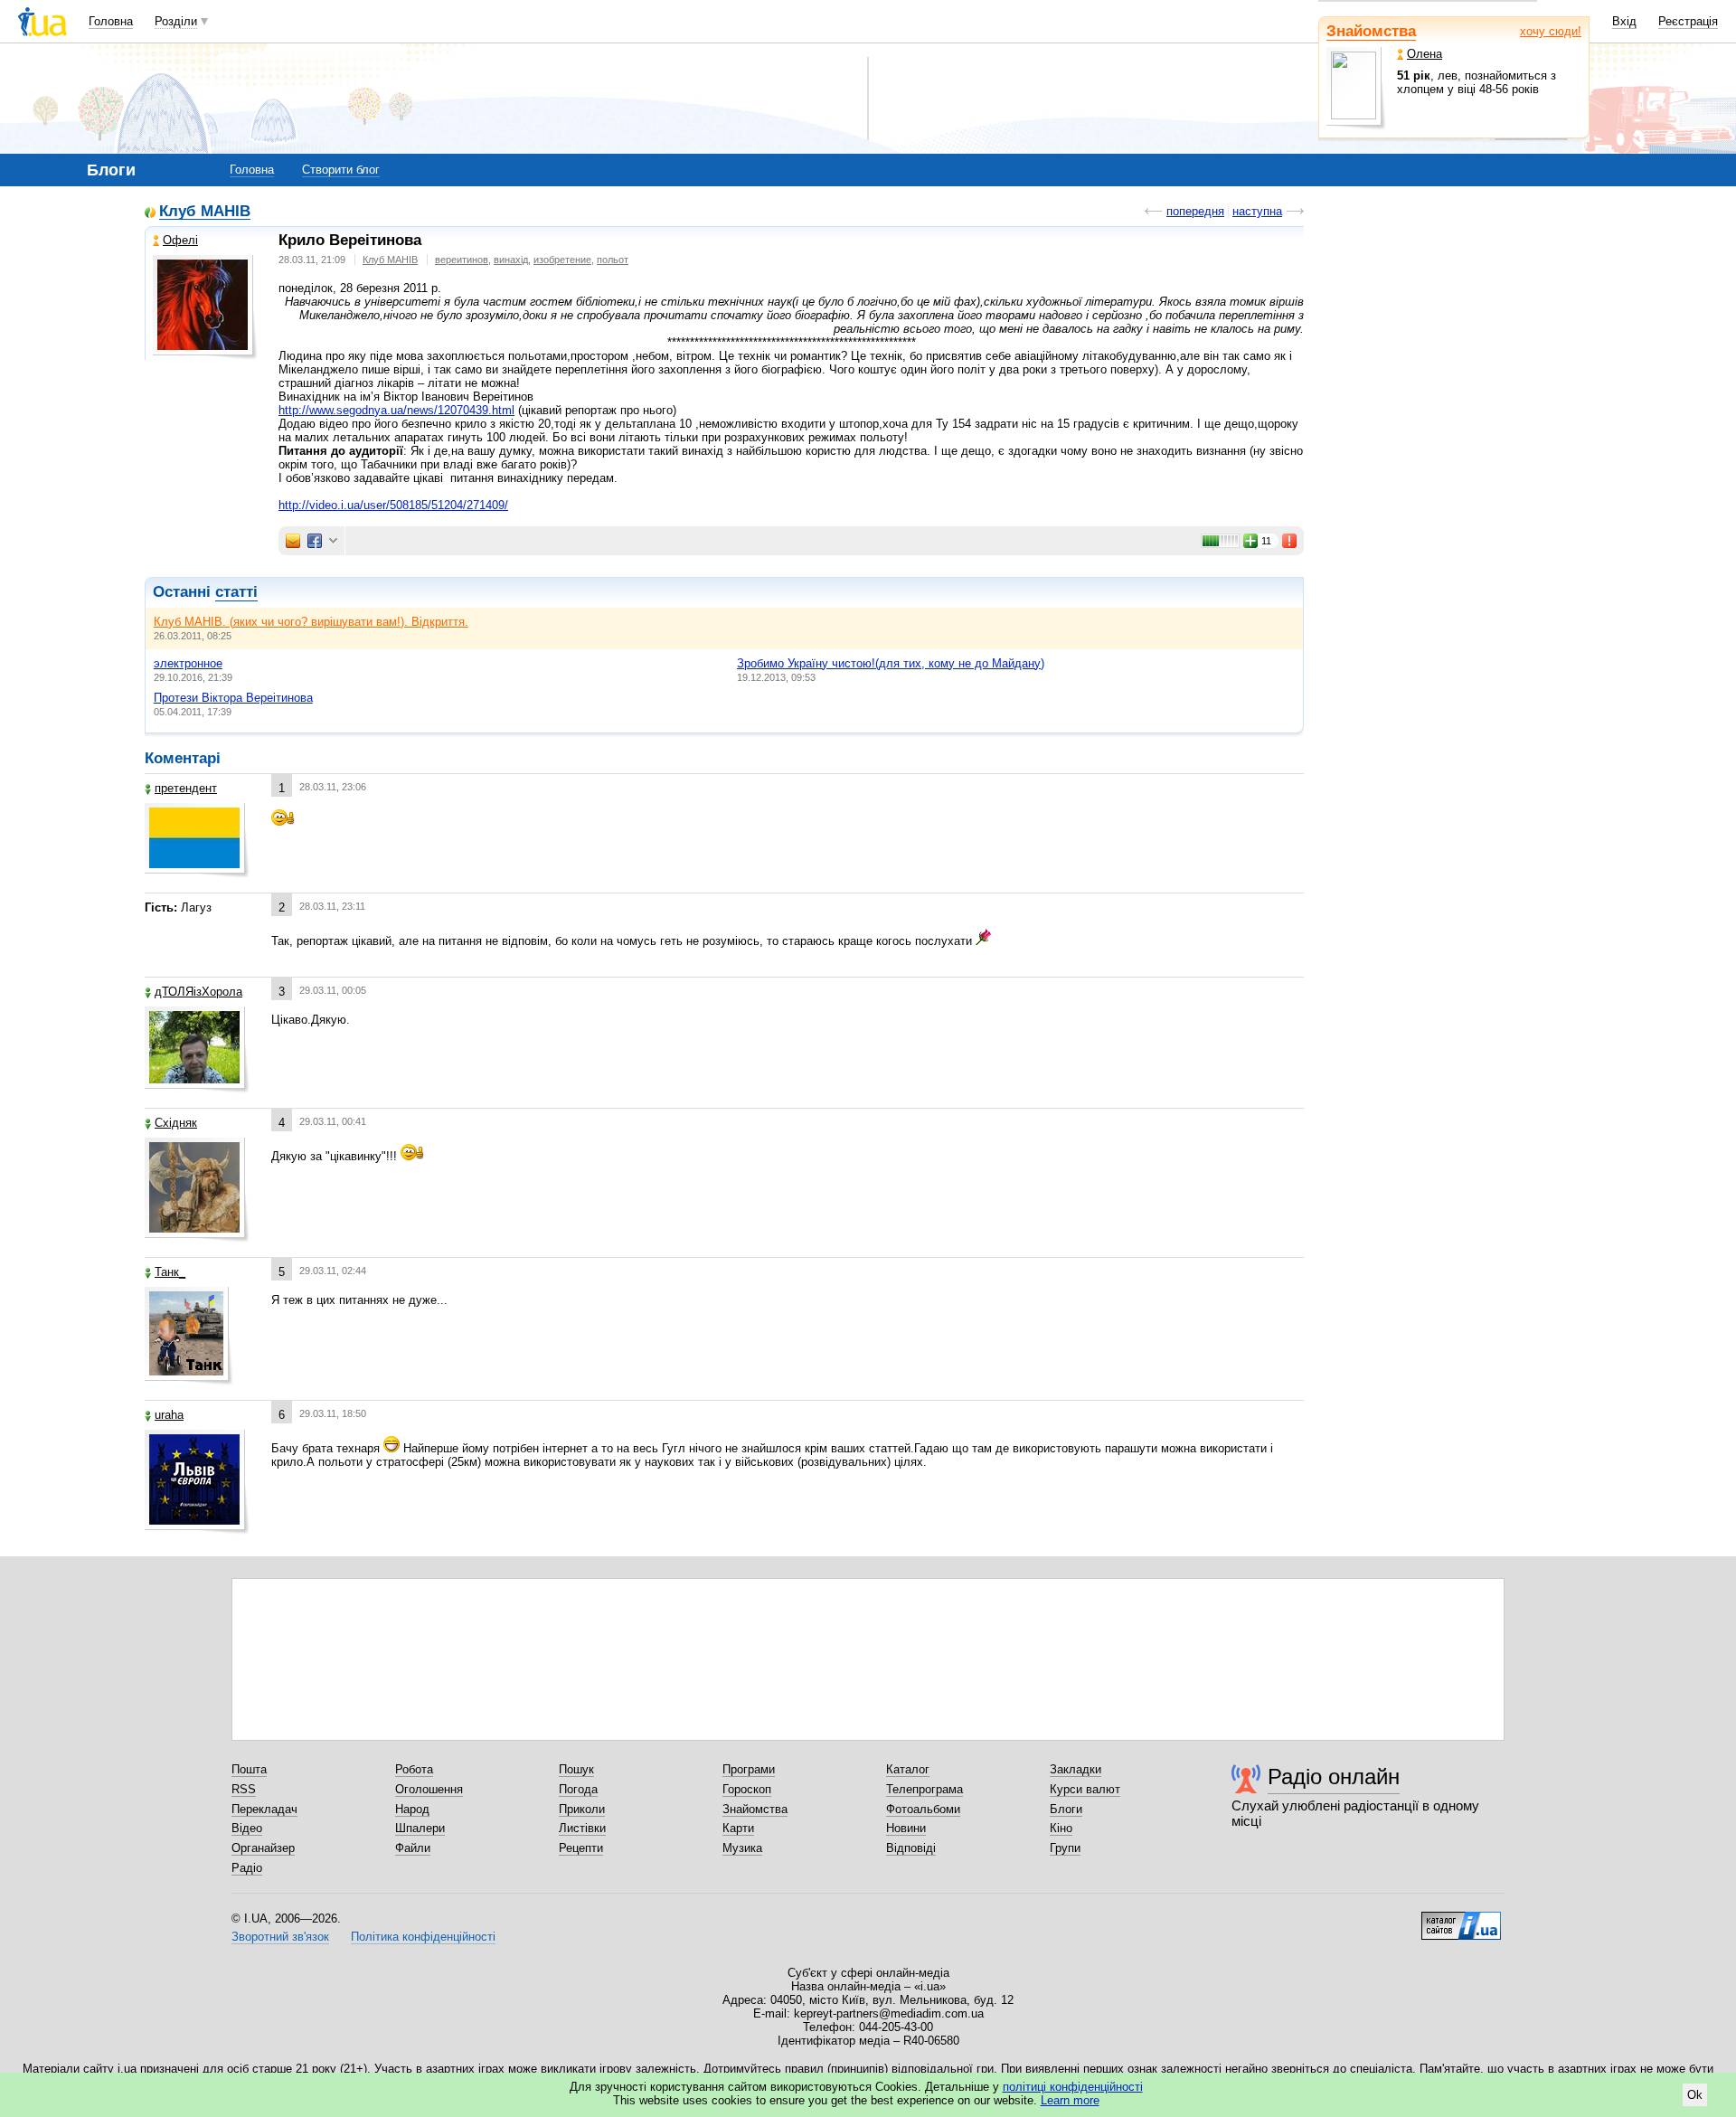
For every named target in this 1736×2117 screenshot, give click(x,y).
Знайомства (1371, 31)
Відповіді (911, 1848)
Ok (1695, 2095)
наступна (1257, 211)
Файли (413, 1848)
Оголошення (429, 1789)
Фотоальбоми (923, 1809)
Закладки (1076, 1769)
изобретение (562, 260)
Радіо (247, 1868)
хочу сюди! (1551, 31)
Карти (738, 1828)
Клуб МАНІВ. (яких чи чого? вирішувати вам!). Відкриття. (311, 622)
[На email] (293, 541)
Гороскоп (747, 1789)
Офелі (180, 240)
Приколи (582, 1809)
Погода (578, 1789)
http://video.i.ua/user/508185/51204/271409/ (393, 505)
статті (236, 592)
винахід (511, 260)
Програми (749, 1769)
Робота (414, 1769)
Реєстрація (1688, 21)
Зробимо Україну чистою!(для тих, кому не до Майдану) (891, 663)
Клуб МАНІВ (205, 212)
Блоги (1066, 1809)
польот (613, 260)
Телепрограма (925, 1789)
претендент (186, 788)
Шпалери (420, 1828)
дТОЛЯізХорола (198, 992)
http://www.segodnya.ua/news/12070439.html (396, 410)
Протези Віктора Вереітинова (233, 698)
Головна (111, 21)
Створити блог (341, 170)
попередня (1195, 211)
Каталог (908, 1769)
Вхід (1624, 21)
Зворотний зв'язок (280, 1937)
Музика (742, 1848)
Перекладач (264, 1809)
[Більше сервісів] (333, 541)
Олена (1425, 54)
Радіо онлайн (1334, 1777)
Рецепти (581, 1848)
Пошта (249, 1769)
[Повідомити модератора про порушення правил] (1290, 541)
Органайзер (263, 1848)
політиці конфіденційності (1073, 2087)
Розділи (176, 21)
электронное (188, 663)
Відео (247, 1828)
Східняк (176, 1123)
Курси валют (1085, 1789)
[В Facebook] (315, 541)
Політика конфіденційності (423, 1937)
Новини (906, 1828)
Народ (412, 1809)
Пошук (576, 1769)
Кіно (1061, 1828)
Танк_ (170, 1272)
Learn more (1070, 2100)
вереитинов (462, 260)
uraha (169, 1415)
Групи (1065, 1848)
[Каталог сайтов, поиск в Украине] (1461, 1919)
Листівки (582, 1828)
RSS (244, 1789)
